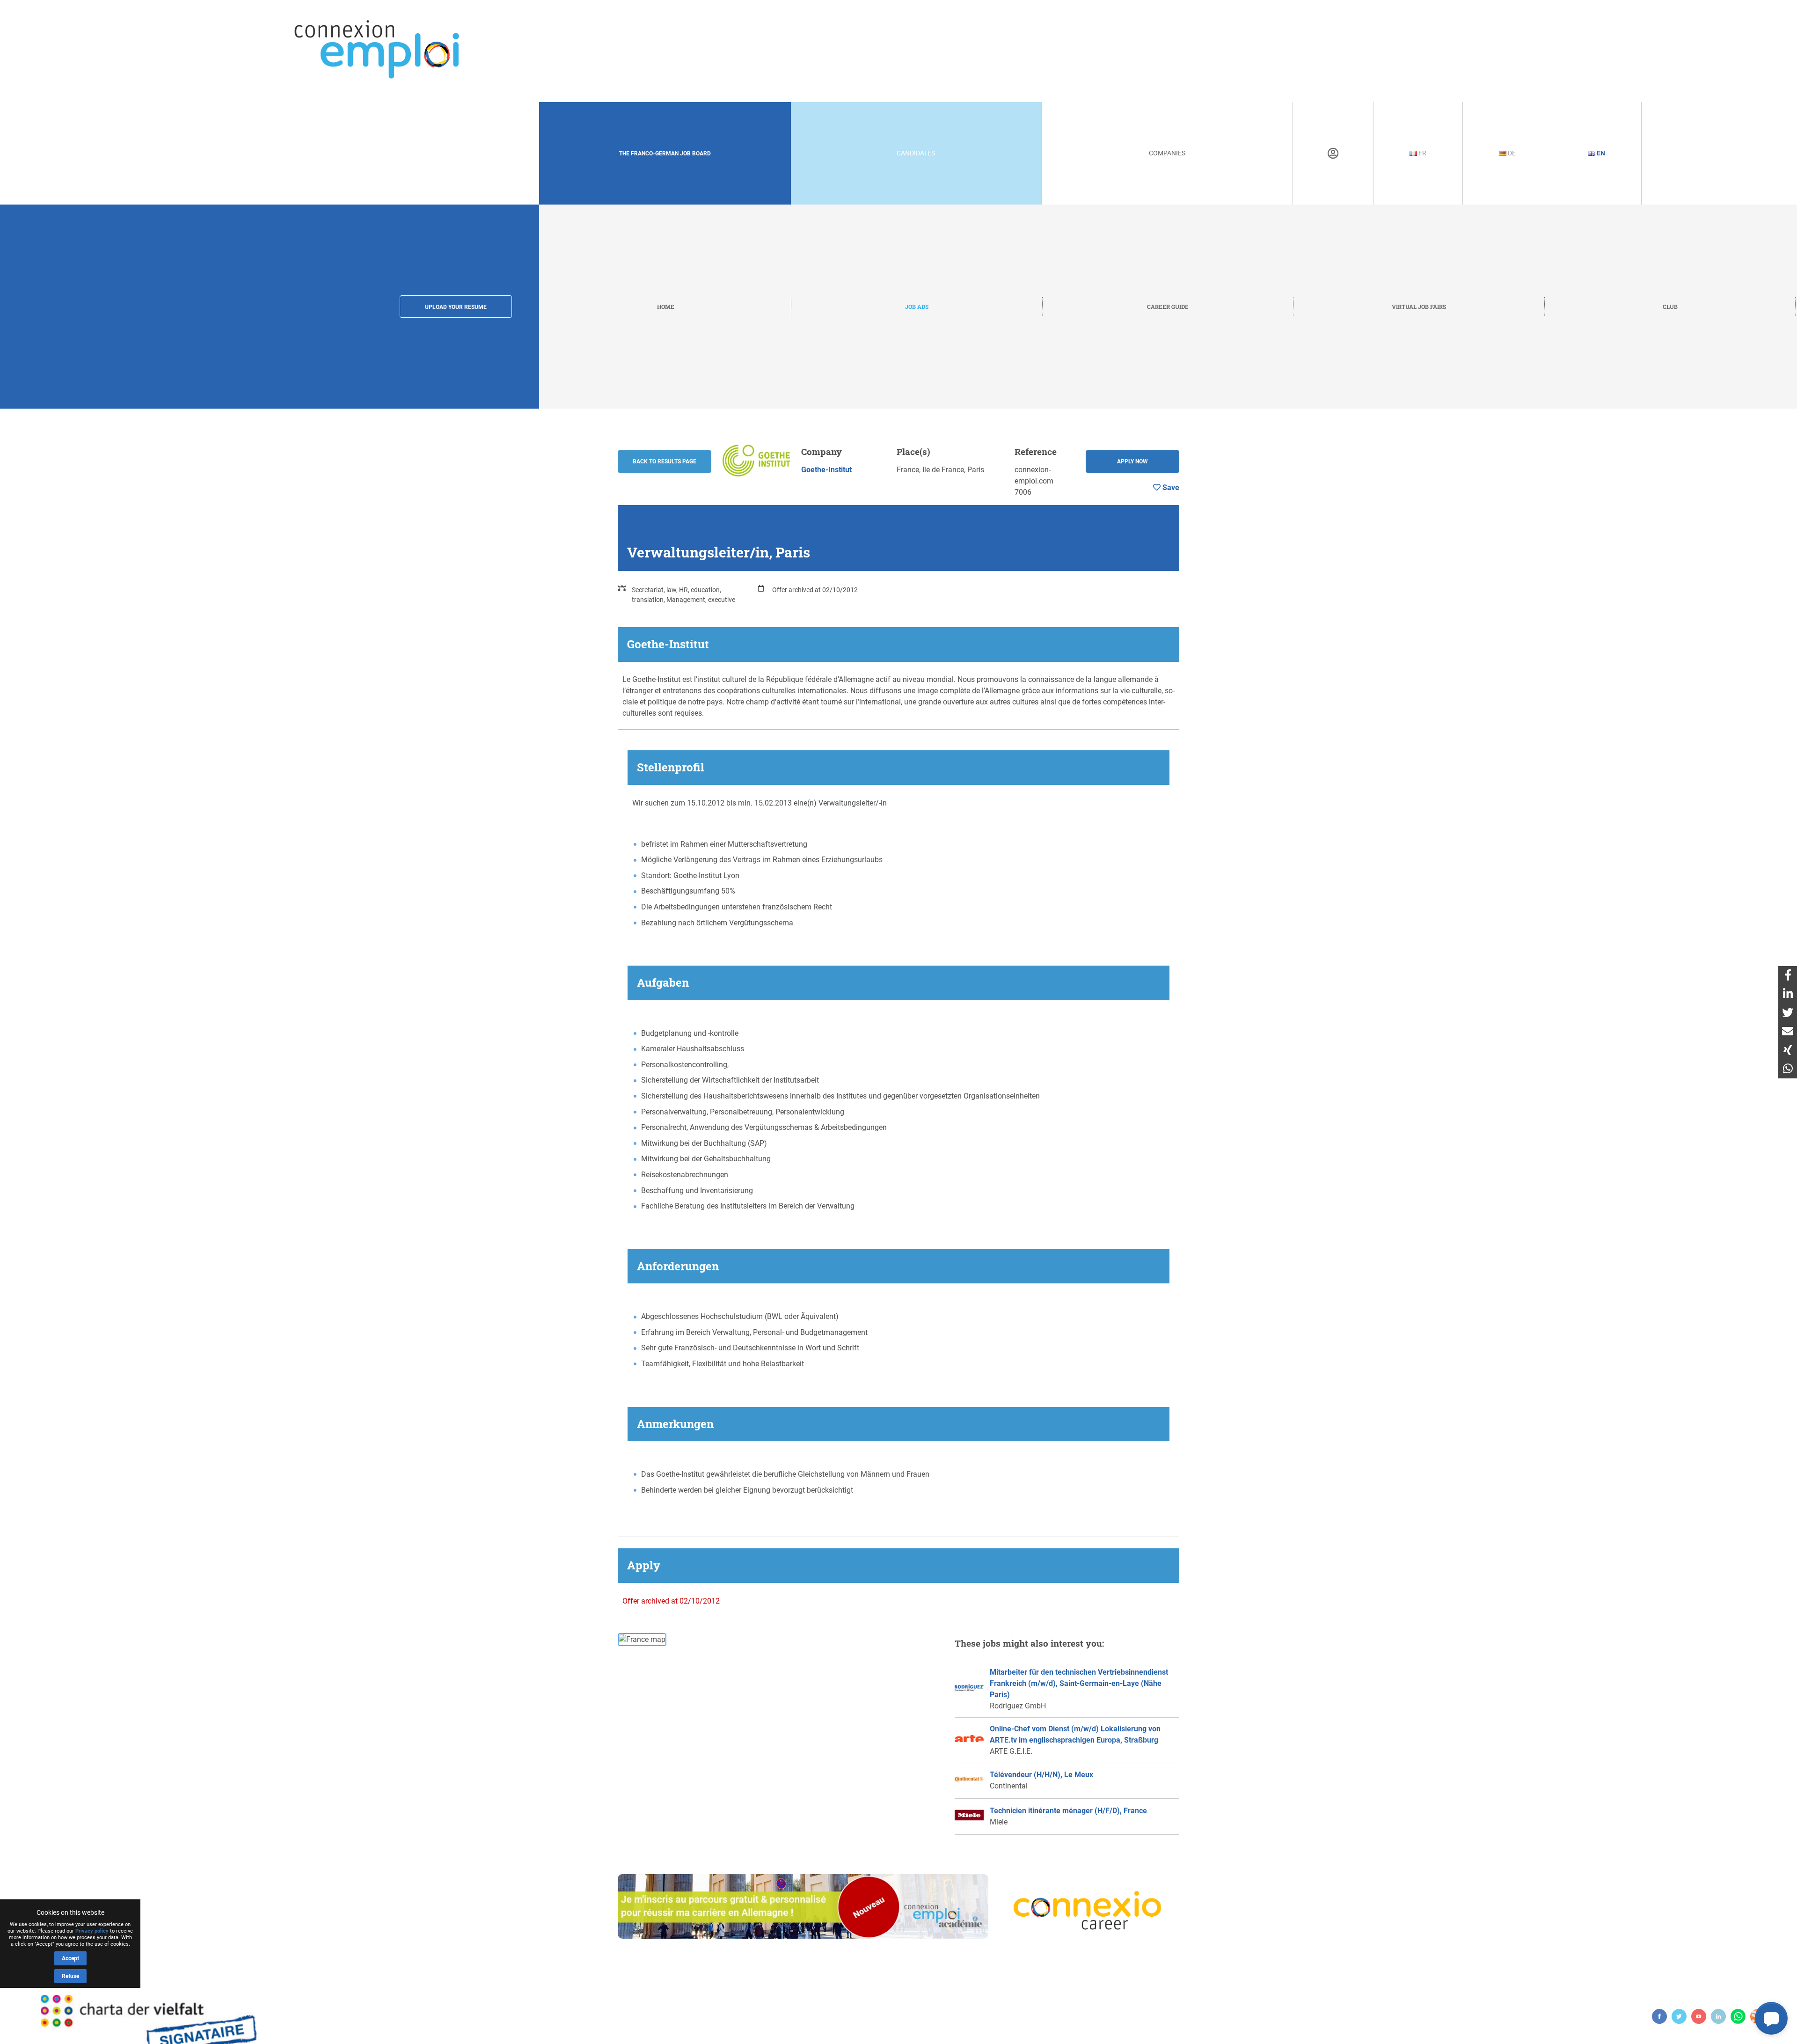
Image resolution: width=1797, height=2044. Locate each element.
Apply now (1132, 462)
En (1600, 153)
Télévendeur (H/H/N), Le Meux (1041, 1775)
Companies (1167, 153)
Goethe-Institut (826, 470)
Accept (70, 1958)
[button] (1771, 2018)
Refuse (70, 1976)
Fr (1422, 153)
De (1511, 153)
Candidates (916, 153)
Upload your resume (456, 307)
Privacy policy (92, 1931)
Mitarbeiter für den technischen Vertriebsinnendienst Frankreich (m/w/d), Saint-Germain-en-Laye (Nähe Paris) (1079, 1683)
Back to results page (665, 462)
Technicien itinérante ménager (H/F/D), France (1068, 1811)
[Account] (1333, 154)
